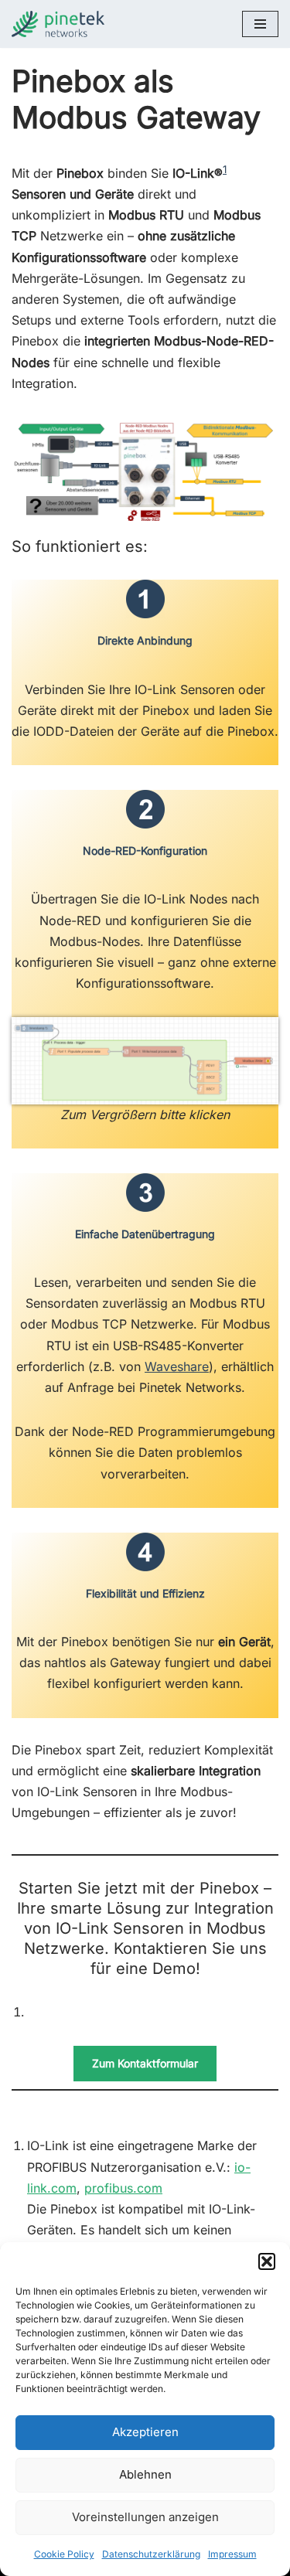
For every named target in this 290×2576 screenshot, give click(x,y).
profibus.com (123, 2188)
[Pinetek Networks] (62, 24)
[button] (267, 2261)
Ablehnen (145, 2474)
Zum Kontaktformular (145, 2063)
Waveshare (177, 1366)
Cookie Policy (64, 2554)
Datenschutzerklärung (151, 2554)
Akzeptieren (145, 2432)
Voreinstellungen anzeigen (145, 2517)
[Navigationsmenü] (260, 24)
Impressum (232, 2554)
